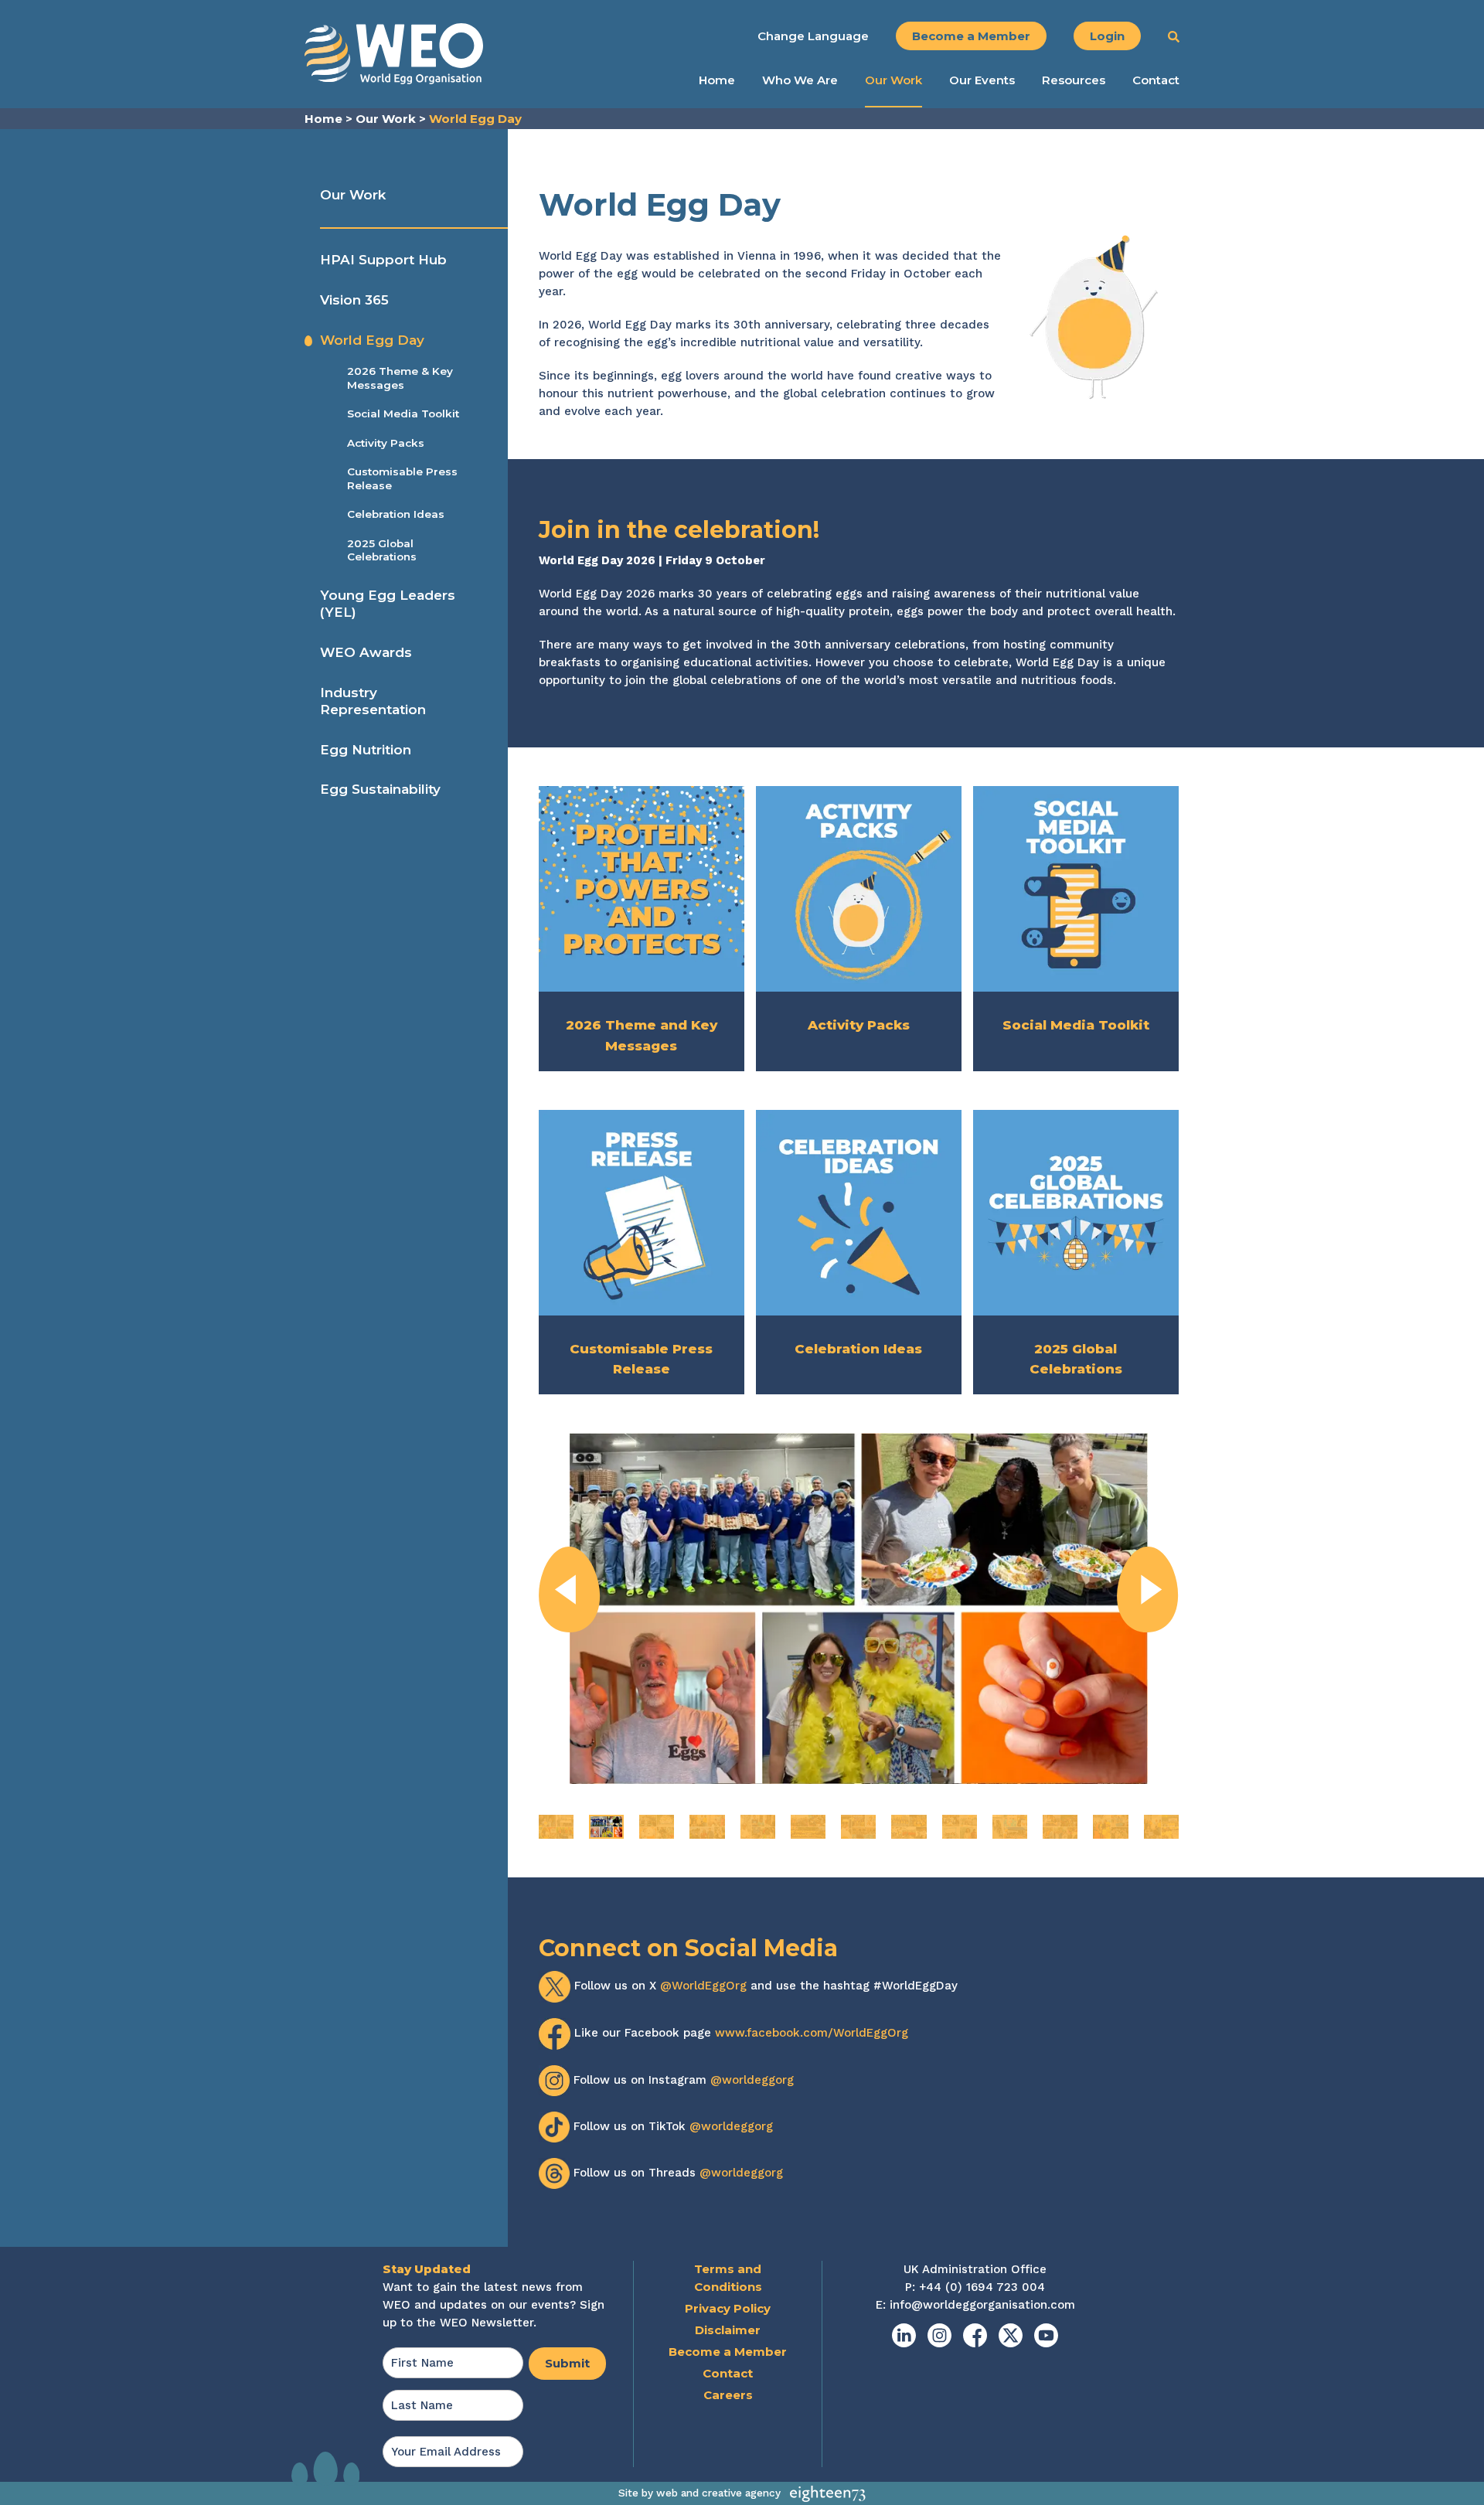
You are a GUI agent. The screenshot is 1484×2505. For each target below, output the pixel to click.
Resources (1074, 80)
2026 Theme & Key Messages (400, 378)
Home (717, 80)
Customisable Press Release (402, 478)
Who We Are (800, 80)
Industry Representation (373, 701)
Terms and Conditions (728, 2278)
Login (1107, 36)
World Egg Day (372, 340)
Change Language (813, 36)
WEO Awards (366, 652)
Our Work (893, 80)
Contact (1156, 80)
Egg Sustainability (380, 789)
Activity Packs (386, 443)
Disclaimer (728, 2330)
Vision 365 (354, 300)
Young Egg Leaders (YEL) (388, 604)
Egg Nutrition (366, 750)
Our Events (982, 80)
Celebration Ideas (396, 514)
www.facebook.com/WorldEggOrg (812, 2033)
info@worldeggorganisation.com (982, 2305)
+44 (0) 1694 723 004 (982, 2287)
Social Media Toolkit (403, 414)
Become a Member (971, 36)
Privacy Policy (728, 2308)
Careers (728, 2395)
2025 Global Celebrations (382, 550)
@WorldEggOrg (703, 1986)
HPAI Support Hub (383, 260)
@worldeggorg (752, 2079)
